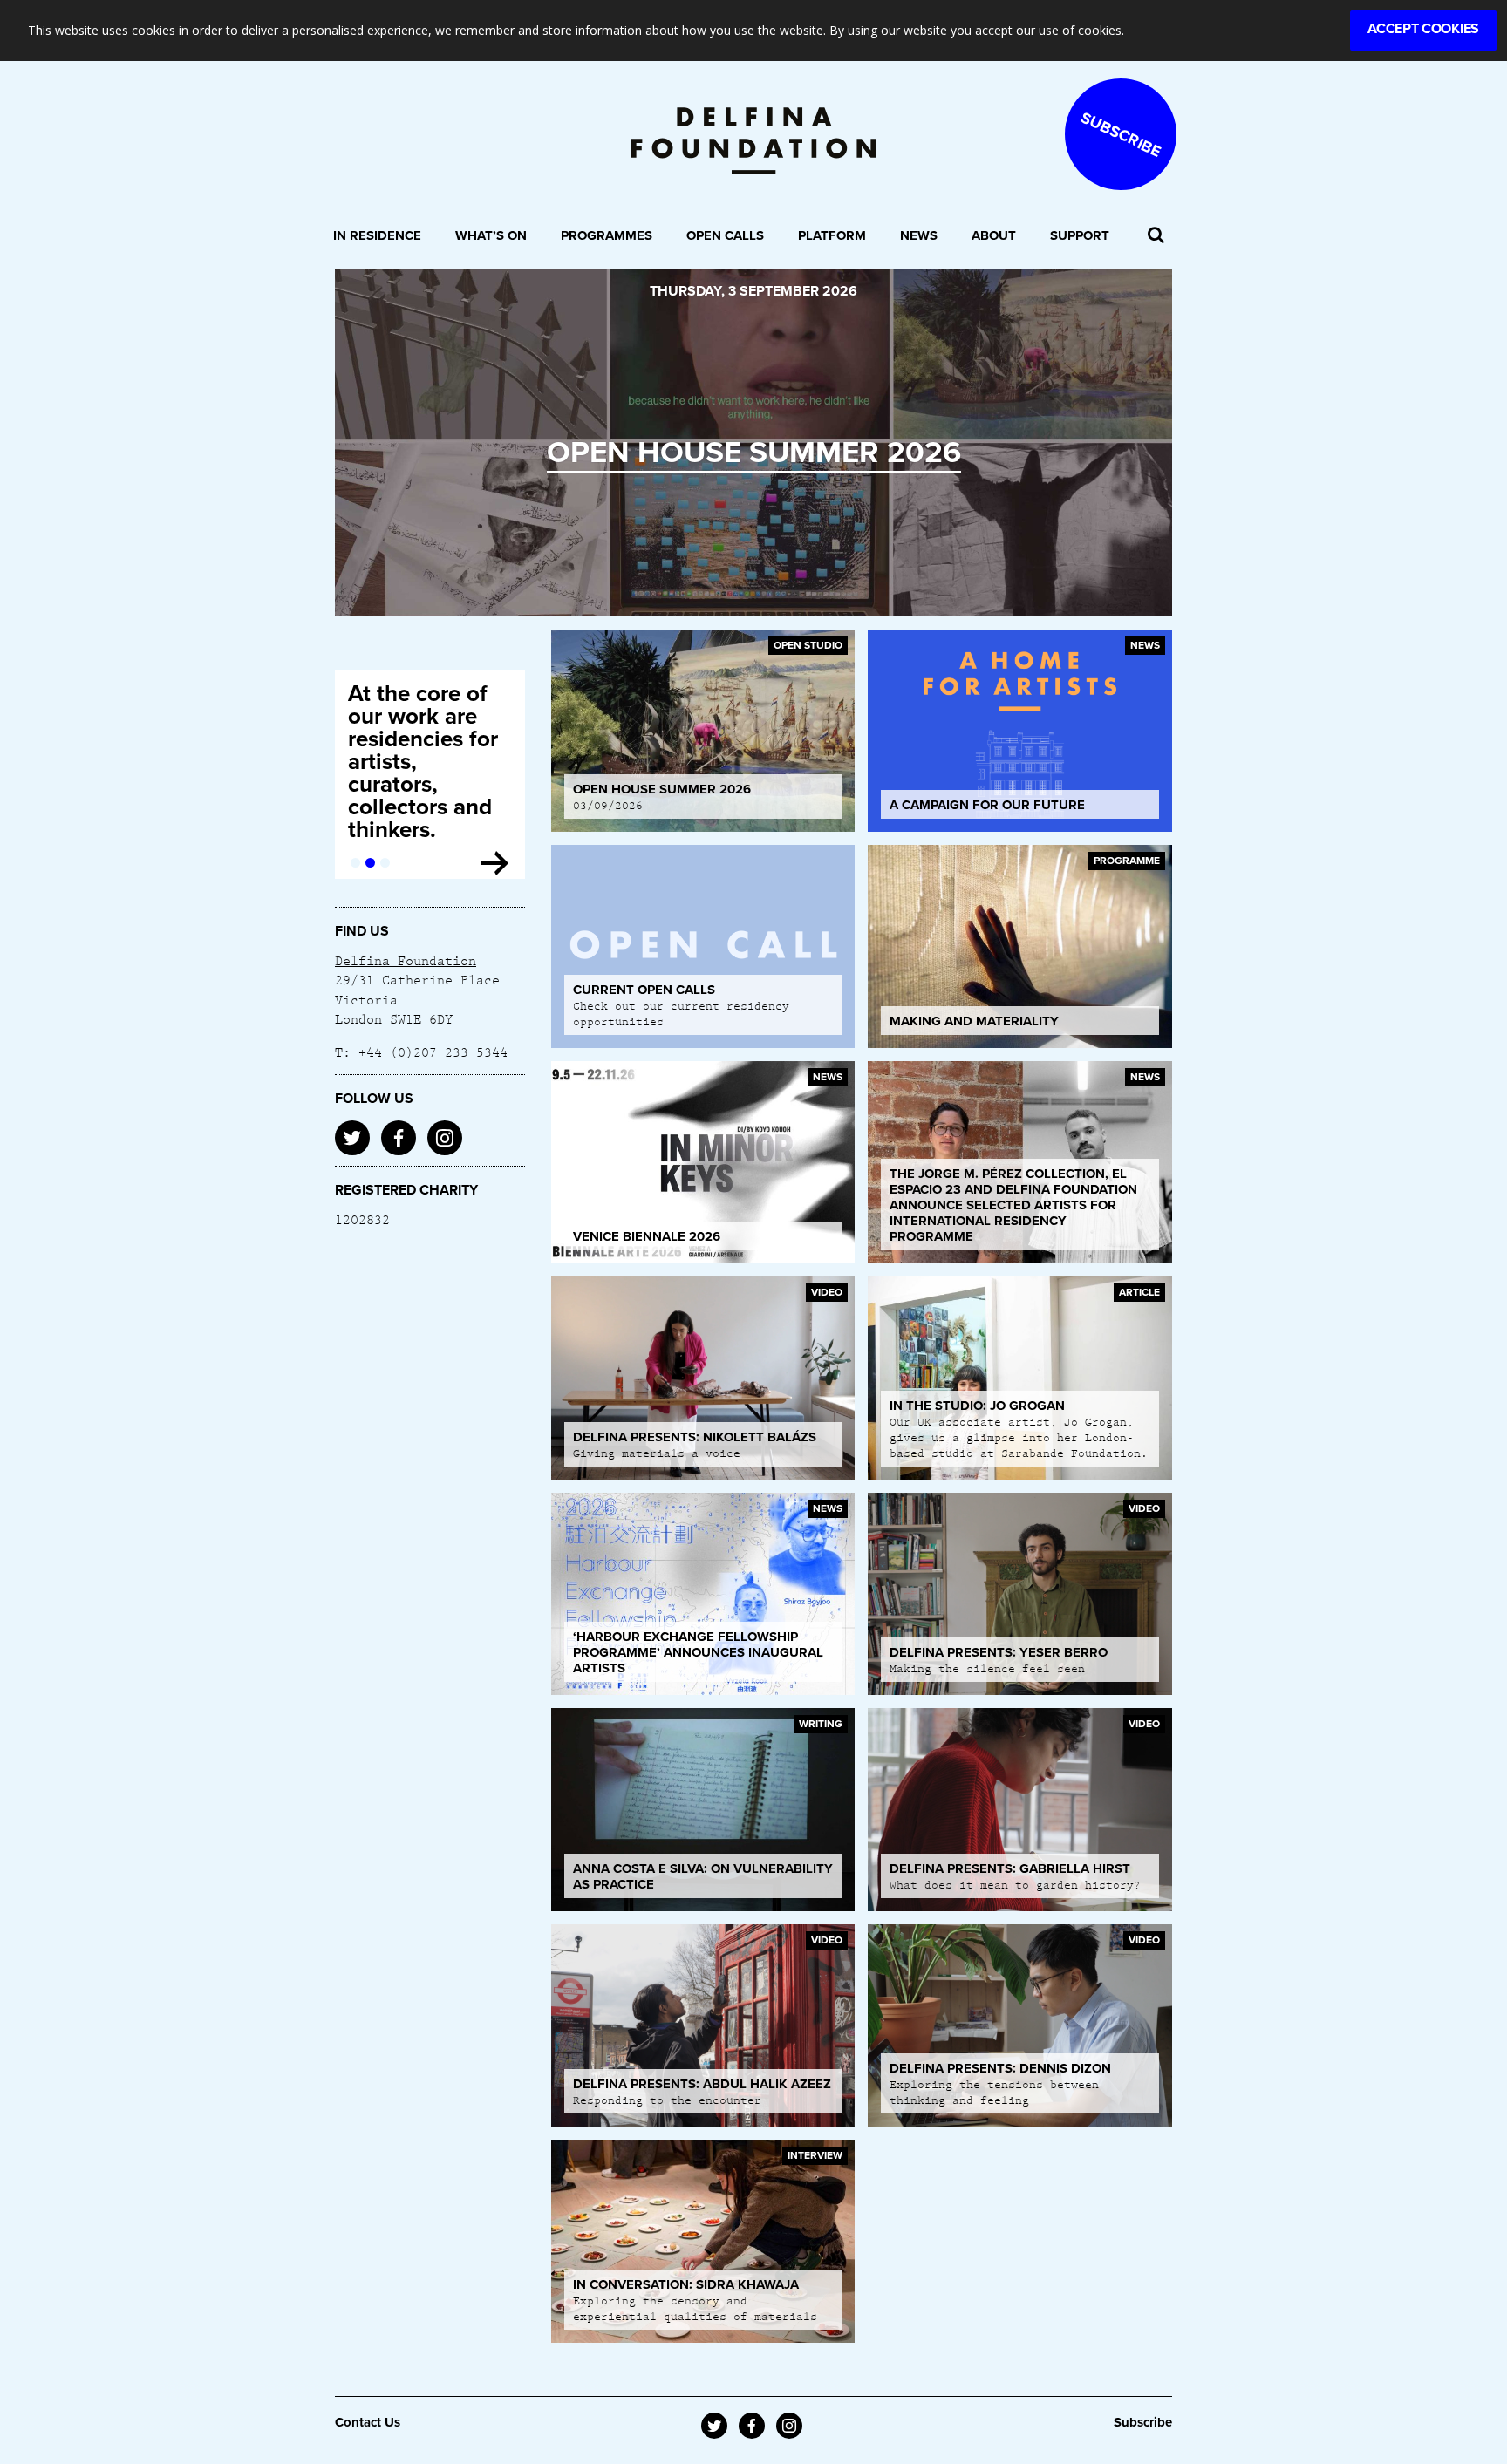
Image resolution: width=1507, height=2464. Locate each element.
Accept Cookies (1423, 29)
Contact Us (368, 2422)
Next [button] (1130, 442)
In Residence (377, 235)
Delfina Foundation (406, 960)
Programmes (607, 235)
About (994, 235)
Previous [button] (377, 442)
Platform (832, 235)
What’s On (491, 235)
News (919, 235)
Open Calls (725, 235)
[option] (753, 442)
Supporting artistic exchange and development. (419, 728)
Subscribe (1143, 2422)
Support (1080, 235)
